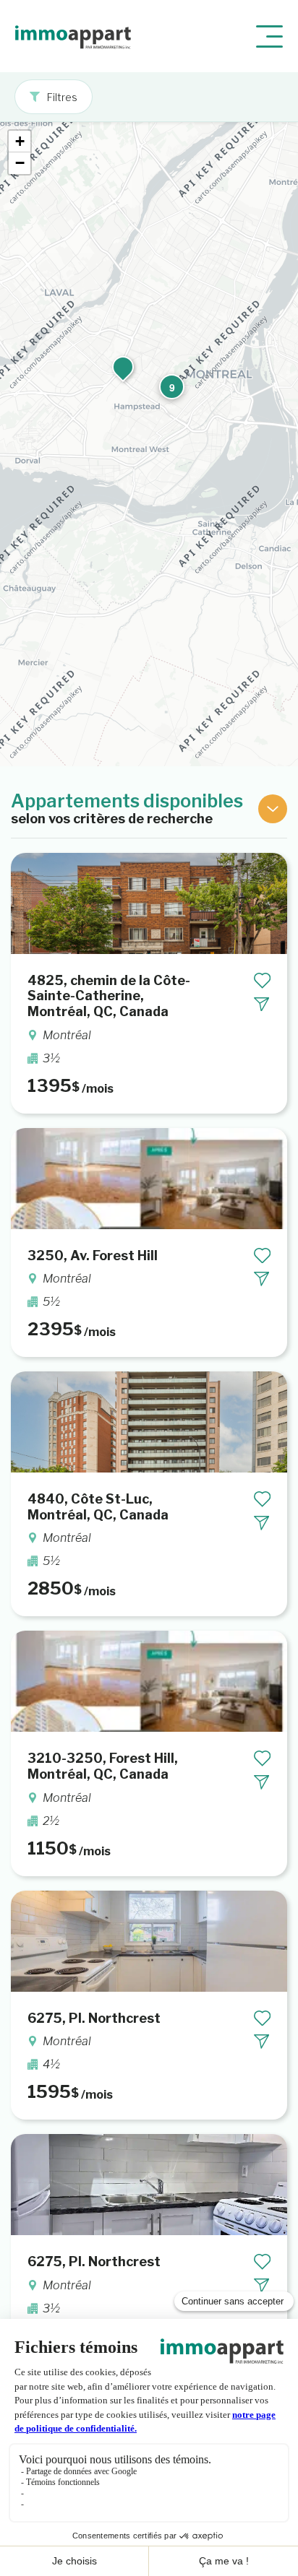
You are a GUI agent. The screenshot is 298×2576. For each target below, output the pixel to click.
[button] (170, 385)
